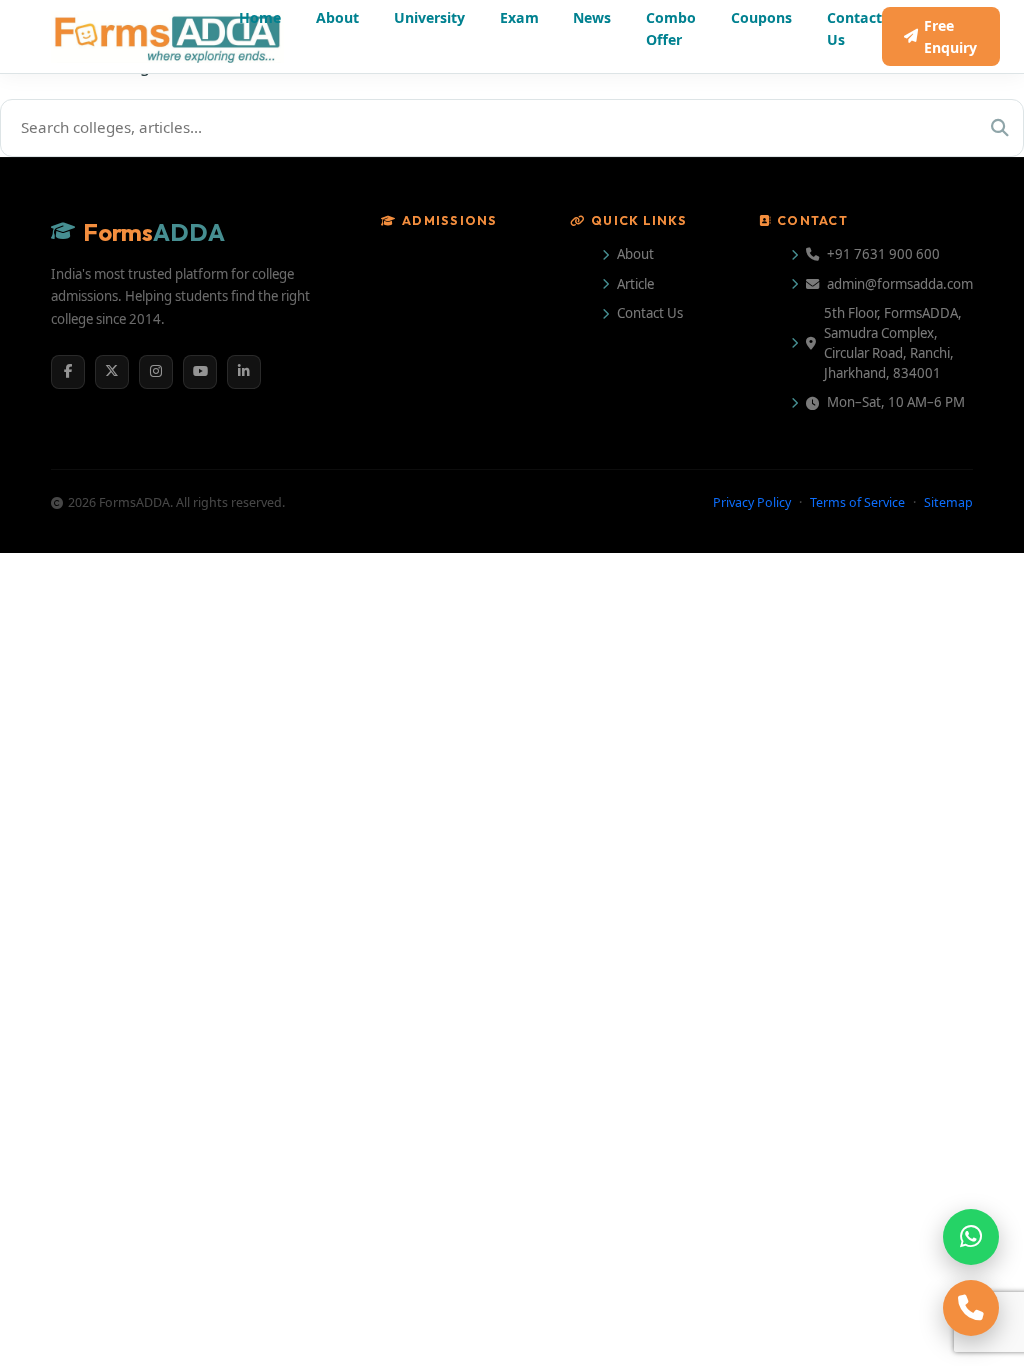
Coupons (761, 17)
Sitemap (948, 502)
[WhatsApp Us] (971, 1237)
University (429, 17)
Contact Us (854, 28)
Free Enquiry (950, 36)
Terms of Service (857, 502)
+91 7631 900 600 (883, 254)
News (592, 17)
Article (635, 284)
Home (260, 17)
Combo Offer (671, 28)
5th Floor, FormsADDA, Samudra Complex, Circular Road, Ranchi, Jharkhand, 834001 (893, 343)
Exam (519, 17)
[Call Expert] (971, 1308)
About (337, 17)
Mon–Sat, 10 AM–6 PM (896, 402)
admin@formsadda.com (900, 284)
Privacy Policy (752, 502)
